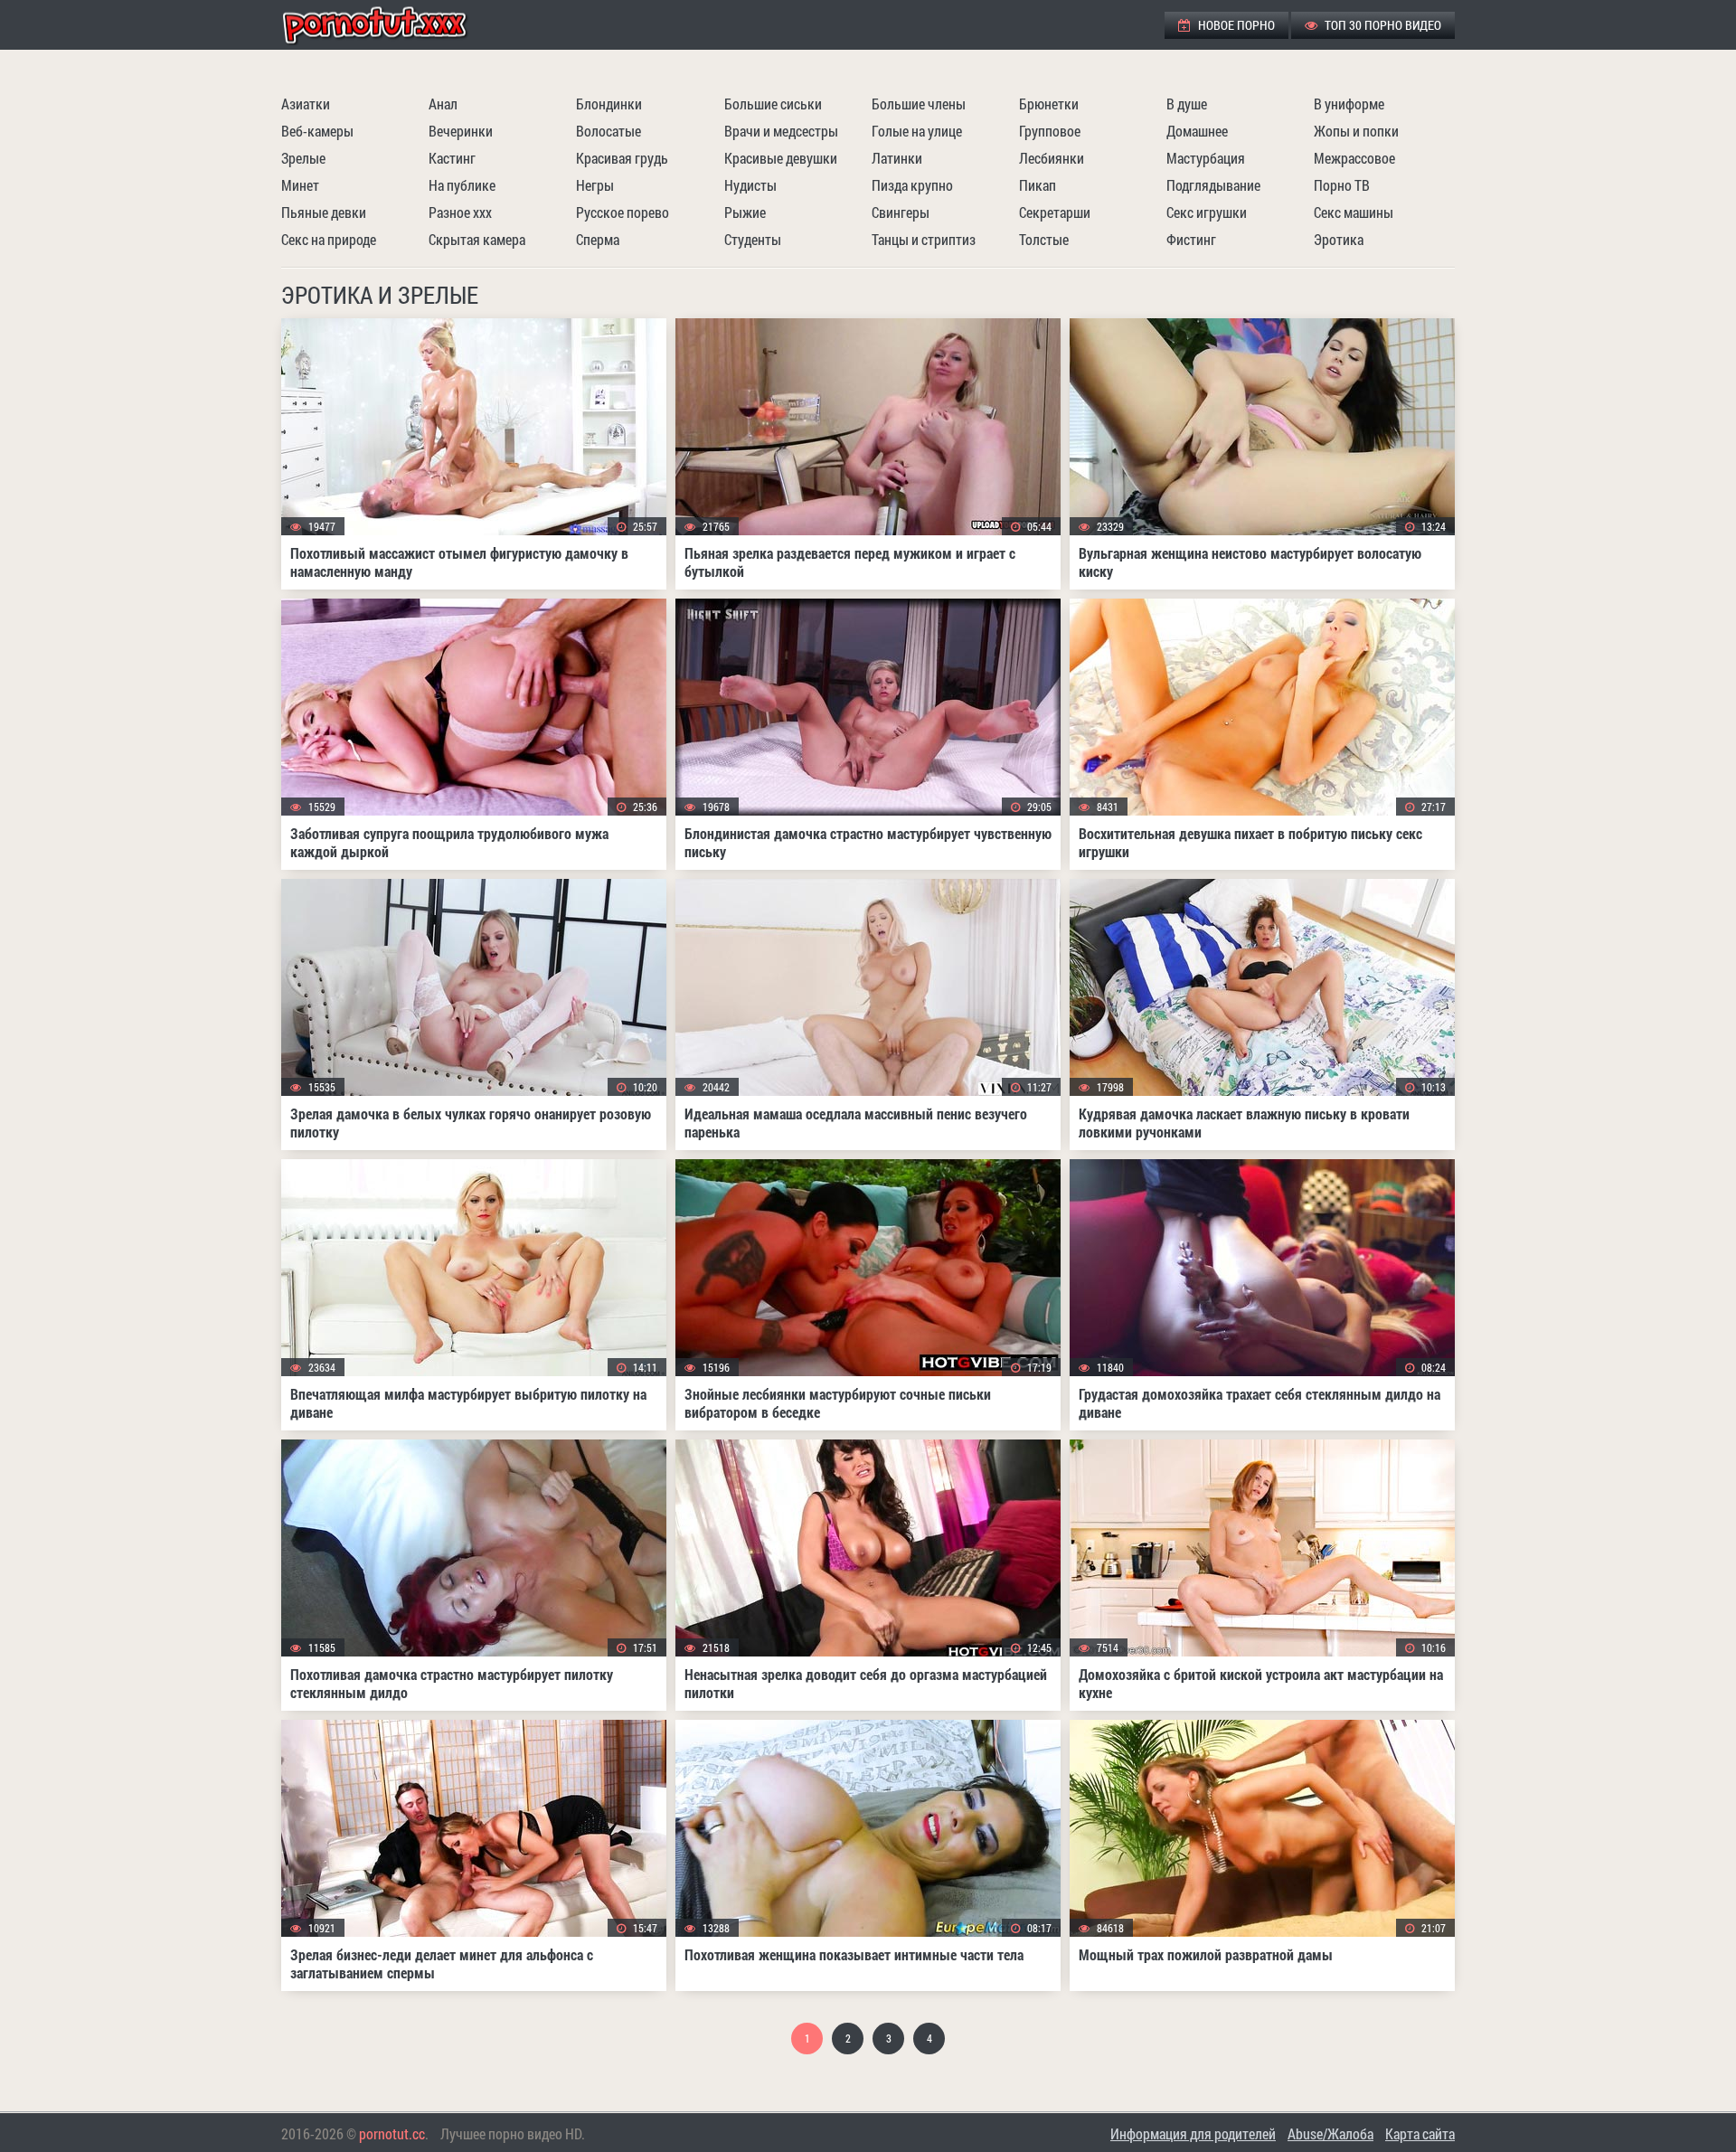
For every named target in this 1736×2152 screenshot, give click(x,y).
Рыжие (745, 212)
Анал (443, 104)
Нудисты (750, 185)
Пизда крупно (912, 185)
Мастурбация (1206, 158)
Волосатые (609, 131)
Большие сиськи (773, 104)
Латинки (897, 158)
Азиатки (306, 104)
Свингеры (901, 212)
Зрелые (303, 158)
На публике (462, 185)
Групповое (1050, 131)
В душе (1187, 104)
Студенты (753, 239)
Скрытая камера (477, 239)
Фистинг (1191, 239)
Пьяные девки (324, 212)
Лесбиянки (1052, 158)
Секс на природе (329, 239)
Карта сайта (1420, 2133)
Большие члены (919, 104)
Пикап (1038, 185)
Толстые (1044, 239)
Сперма (598, 239)
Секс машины (1354, 212)
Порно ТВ (1342, 185)
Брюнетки (1049, 104)
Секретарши (1055, 212)
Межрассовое (1354, 158)
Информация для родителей (1193, 2133)
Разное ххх (460, 212)
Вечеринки (461, 131)
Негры (595, 185)
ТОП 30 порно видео (1382, 25)
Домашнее (1197, 131)
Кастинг (452, 158)
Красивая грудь (622, 158)
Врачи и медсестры (781, 131)
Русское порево (623, 212)
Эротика (1339, 239)
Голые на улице (917, 131)
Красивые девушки (781, 158)
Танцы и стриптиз (924, 239)
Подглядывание (1213, 185)
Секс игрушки (1207, 212)
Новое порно (1235, 25)
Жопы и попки (1356, 131)
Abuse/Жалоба (1330, 2133)
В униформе (1349, 104)
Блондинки (609, 104)
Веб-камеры (317, 131)
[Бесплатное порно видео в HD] (390, 25)
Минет (300, 185)
